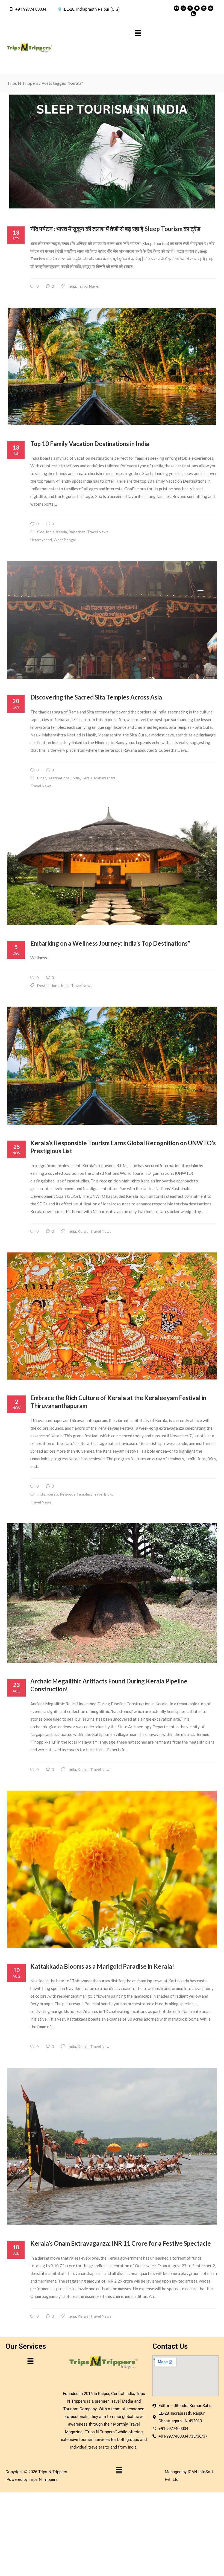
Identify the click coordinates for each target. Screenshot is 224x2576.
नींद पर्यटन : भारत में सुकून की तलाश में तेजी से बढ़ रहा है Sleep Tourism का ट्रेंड (115, 229)
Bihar (42, 778)
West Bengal (65, 540)
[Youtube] (197, 8)
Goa (41, 532)
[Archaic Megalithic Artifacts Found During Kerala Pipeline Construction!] (112, 1593)
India (72, 286)
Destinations (59, 778)
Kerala (61, 532)
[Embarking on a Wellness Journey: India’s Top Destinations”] (112, 866)
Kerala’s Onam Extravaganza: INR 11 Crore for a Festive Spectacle (121, 2243)
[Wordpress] (211, 8)
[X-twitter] (190, 8)
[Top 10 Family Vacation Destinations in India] (112, 366)
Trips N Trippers (23, 83)
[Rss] (193, 14)
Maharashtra (105, 778)
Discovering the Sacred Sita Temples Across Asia (96, 697)
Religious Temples (75, 1494)
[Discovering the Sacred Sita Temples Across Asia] (112, 620)
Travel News (88, 286)
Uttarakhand (41, 540)
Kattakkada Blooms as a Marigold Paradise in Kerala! (102, 1966)
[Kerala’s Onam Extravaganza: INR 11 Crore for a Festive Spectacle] (112, 2146)
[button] (138, 33)
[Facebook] (176, 8)
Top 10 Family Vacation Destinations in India (90, 444)
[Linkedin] (204, 8)
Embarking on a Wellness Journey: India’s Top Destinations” (110, 943)
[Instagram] (183, 8)
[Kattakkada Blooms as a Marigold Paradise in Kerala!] (112, 1869)
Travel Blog (102, 1494)
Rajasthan (77, 532)
